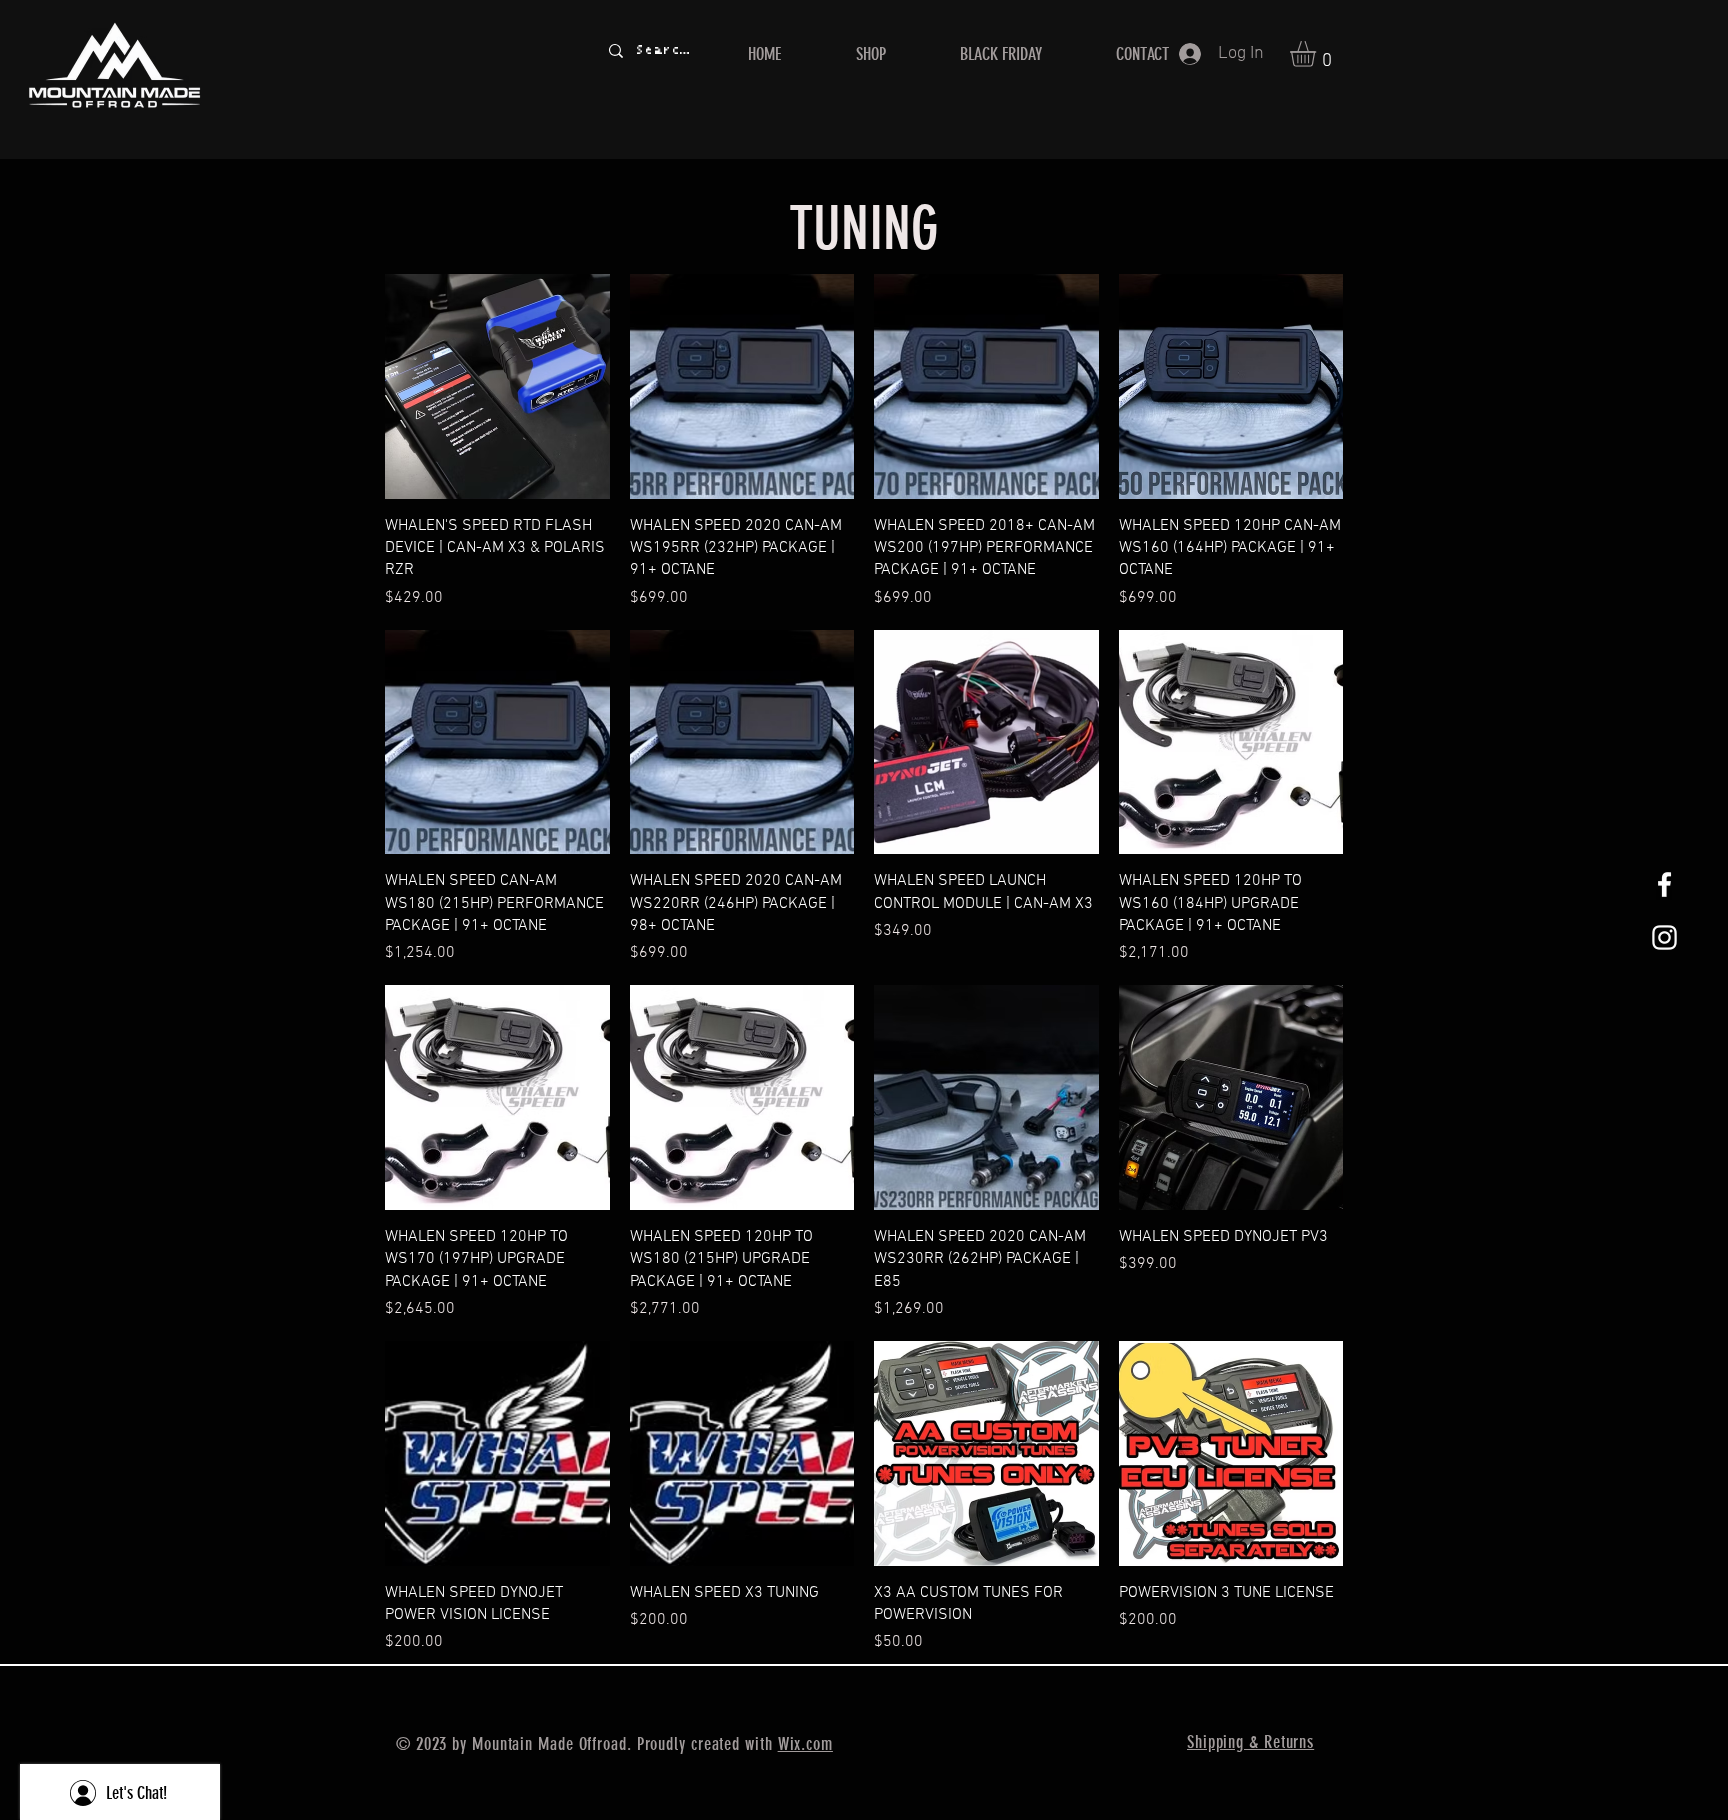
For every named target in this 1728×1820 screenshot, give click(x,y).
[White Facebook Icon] (1664, 884)
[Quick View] (497, 386)
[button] (1318, 54)
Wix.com (805, 1744)
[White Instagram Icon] (1664, 937)
